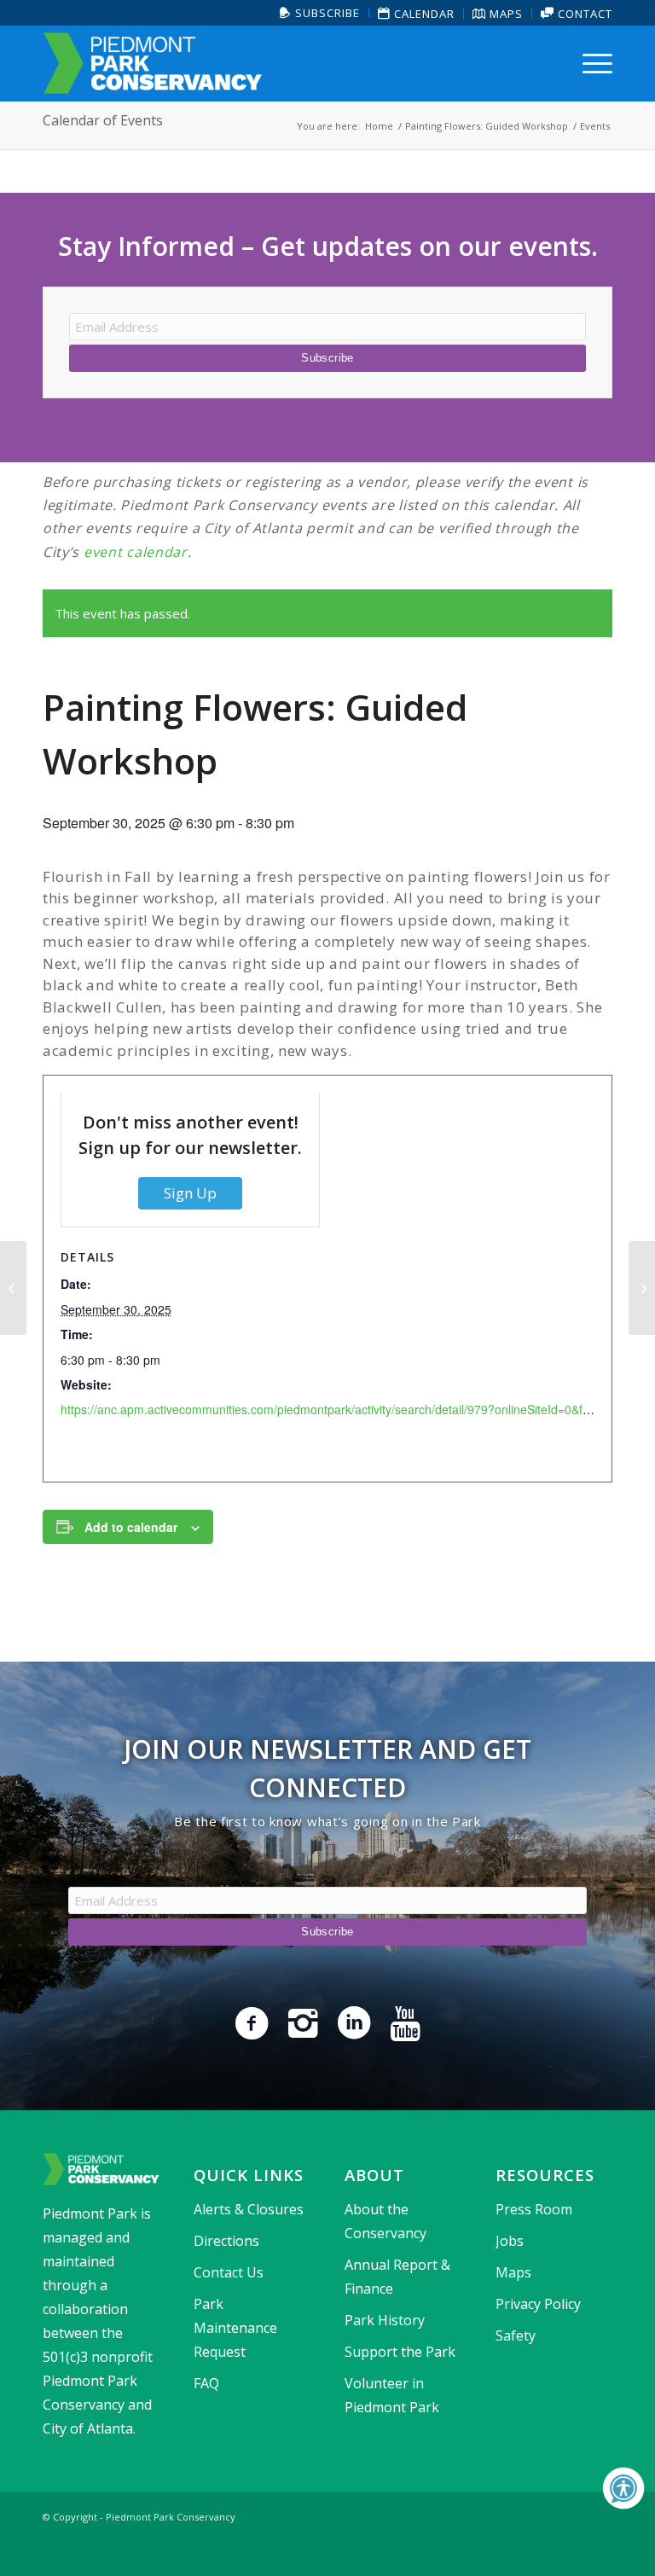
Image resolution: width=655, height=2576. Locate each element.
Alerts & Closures (249, 2209)
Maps (504, 14)
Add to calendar (131, 1527)
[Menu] (593, 63)
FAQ (206, 2383)
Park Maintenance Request (235, 2328)
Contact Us (229, 2272)
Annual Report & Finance (397, 2277)
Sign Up (190, 1193)
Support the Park (400, 2352)
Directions (226, 2241)
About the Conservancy (385, 2221)
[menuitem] (320, 13)
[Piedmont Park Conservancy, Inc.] (153, 63)
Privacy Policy (538, 2304)
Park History (385, 2320)
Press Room (534, 2209)
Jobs (510, 2241)
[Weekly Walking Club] (13, 1288)
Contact (583, 14)
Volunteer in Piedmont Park (392, 2395)
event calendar (136, 552)
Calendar (423, 14)
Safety (516, 2335)
